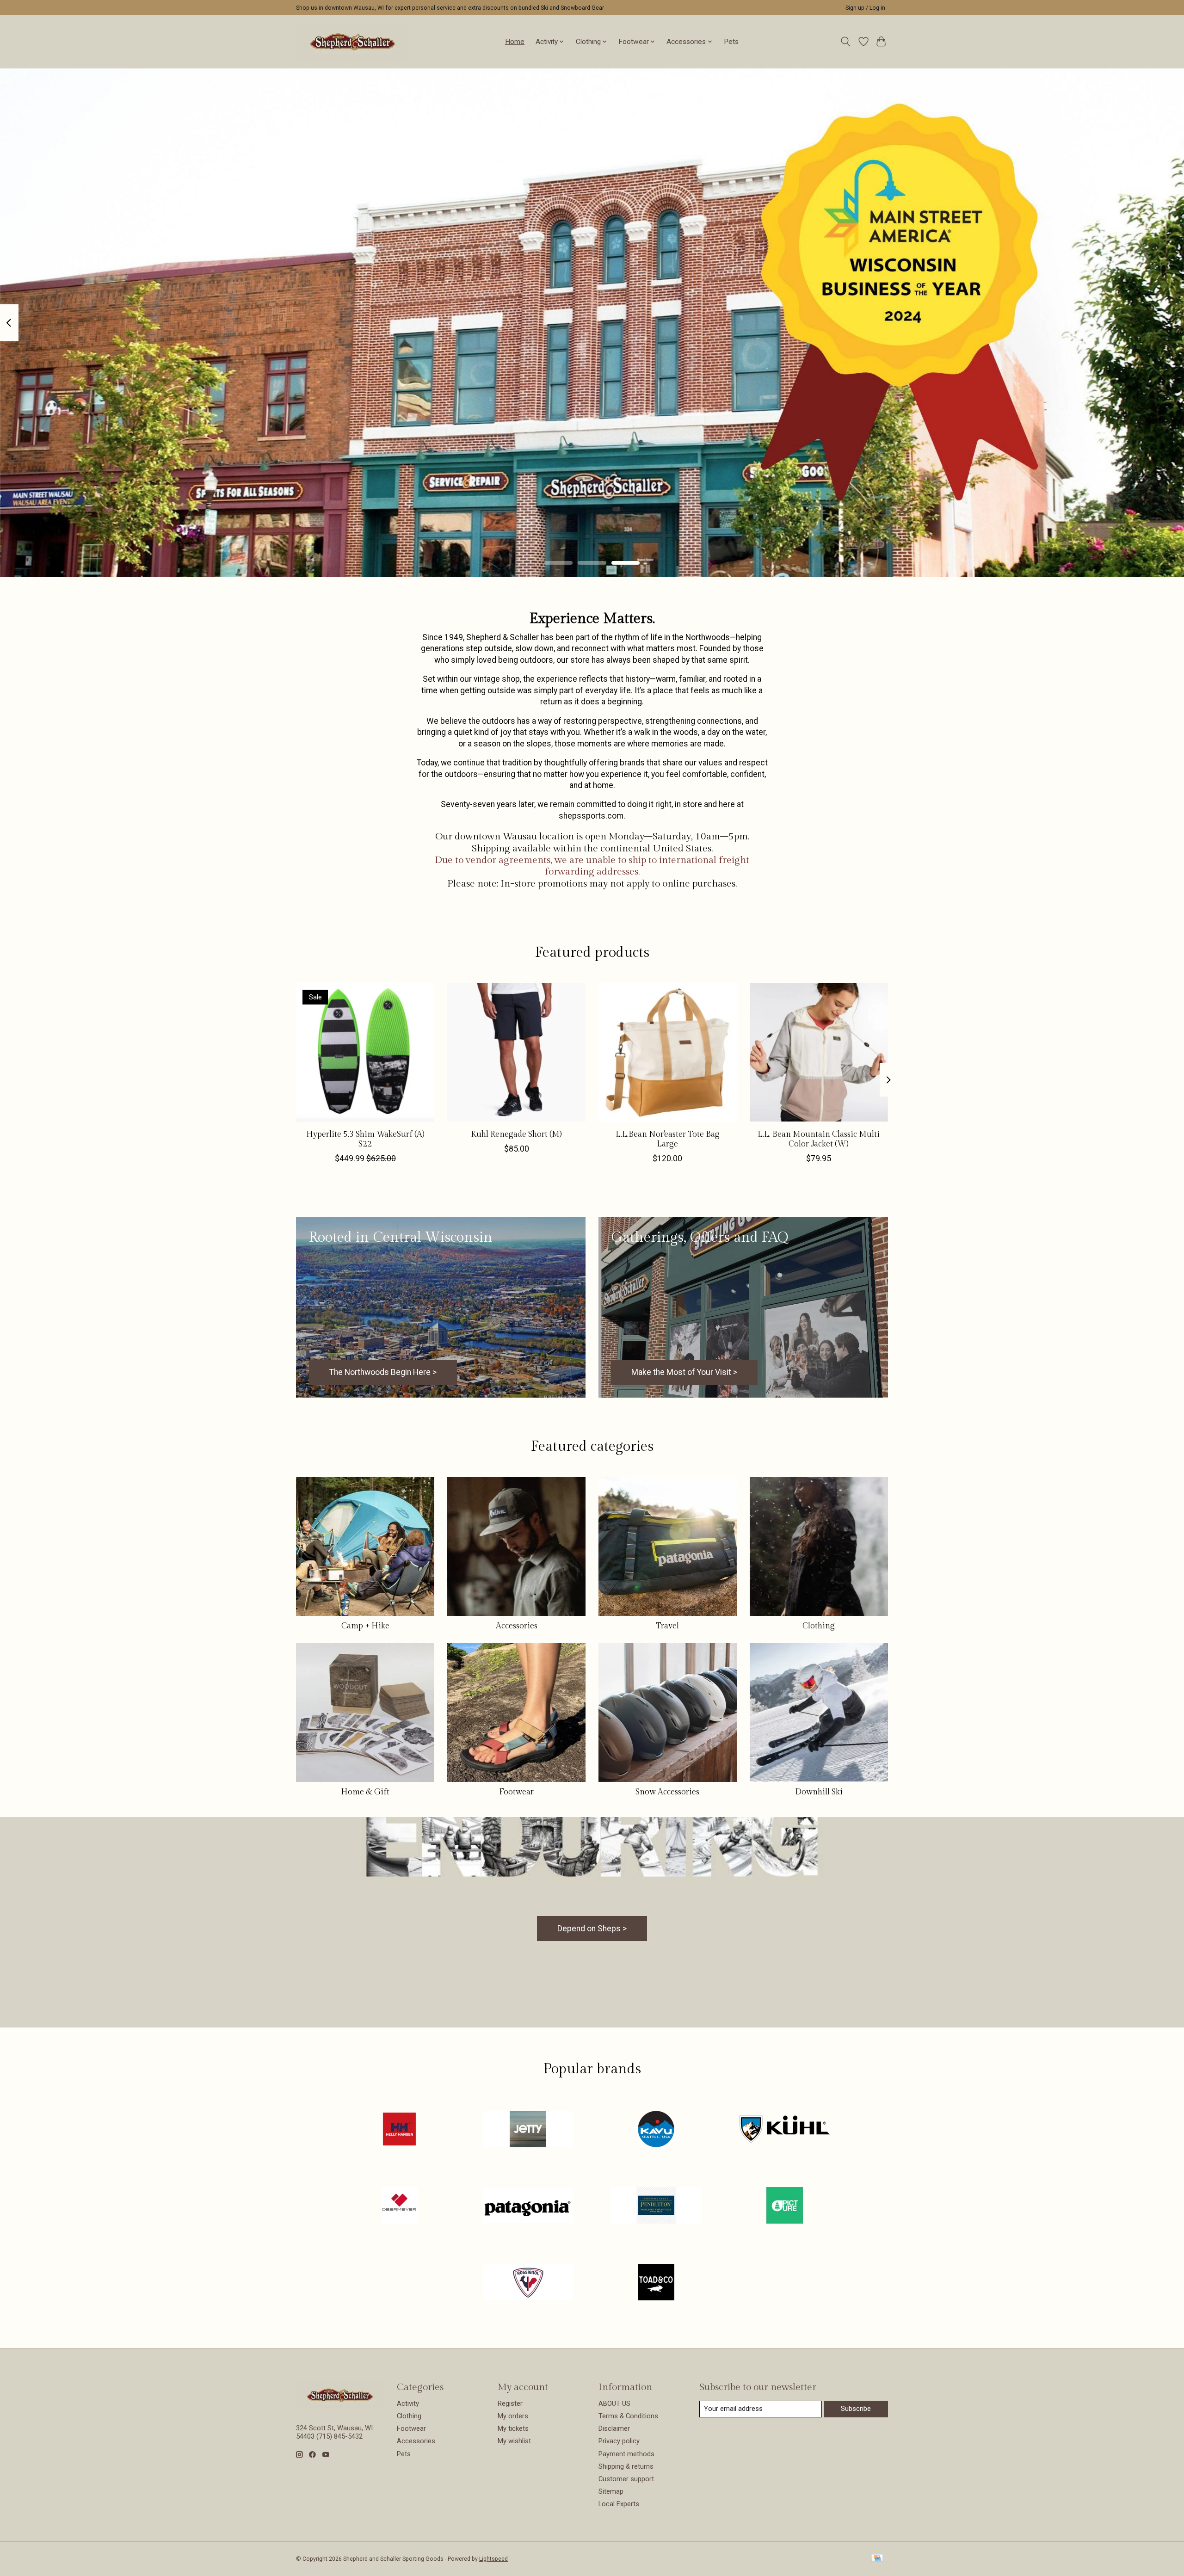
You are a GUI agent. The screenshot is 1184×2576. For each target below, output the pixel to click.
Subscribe (856, 2409)
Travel (667, 1626)
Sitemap (611, 2491)
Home (515, 42)
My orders (513, 2416)
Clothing (819, 1626)
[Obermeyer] (400, 2206)
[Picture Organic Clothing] (784, 2206)
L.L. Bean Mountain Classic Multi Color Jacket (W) (819, 1139)
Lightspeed (493, 2559)
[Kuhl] (784, 2130)
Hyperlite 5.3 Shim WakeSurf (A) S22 (365, 1139)
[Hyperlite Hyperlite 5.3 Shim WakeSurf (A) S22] (365, 1052)
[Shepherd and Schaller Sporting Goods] (353, 42)
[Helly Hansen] (400, 2130)
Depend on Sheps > (592, 1929)
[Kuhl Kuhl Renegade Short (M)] (516, 1052)
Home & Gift (365, 1792)
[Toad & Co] (656, 2283)
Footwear (516, 1792)
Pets (731, 42)
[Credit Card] (877, 2559)
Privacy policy (619, 2441)
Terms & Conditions (628, 2416)
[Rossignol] (528, 2283)
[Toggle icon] (846, 42)
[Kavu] (656, 2130)
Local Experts (619, 2504)
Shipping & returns (626, 2466)
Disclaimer (614, 2428)
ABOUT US (614, 2403)
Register (510, 2403)
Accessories (517, 1626)
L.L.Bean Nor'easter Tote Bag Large (668, 1139)
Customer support (626, 2479)
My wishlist (514, 2441)
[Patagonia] (528, 2206)
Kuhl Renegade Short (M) (516, 1134)
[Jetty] (528, 2130)
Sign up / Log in (865, 8)
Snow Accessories (667, 1792)
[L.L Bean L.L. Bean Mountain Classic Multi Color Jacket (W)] (819, 1052)
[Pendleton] (656, 2206)
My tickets (513, 2428)
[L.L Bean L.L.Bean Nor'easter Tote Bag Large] (668, 1052)
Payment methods (626, 2454)
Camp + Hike (365, 1626)
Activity (408, 2403)
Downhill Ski (819, 1792)
